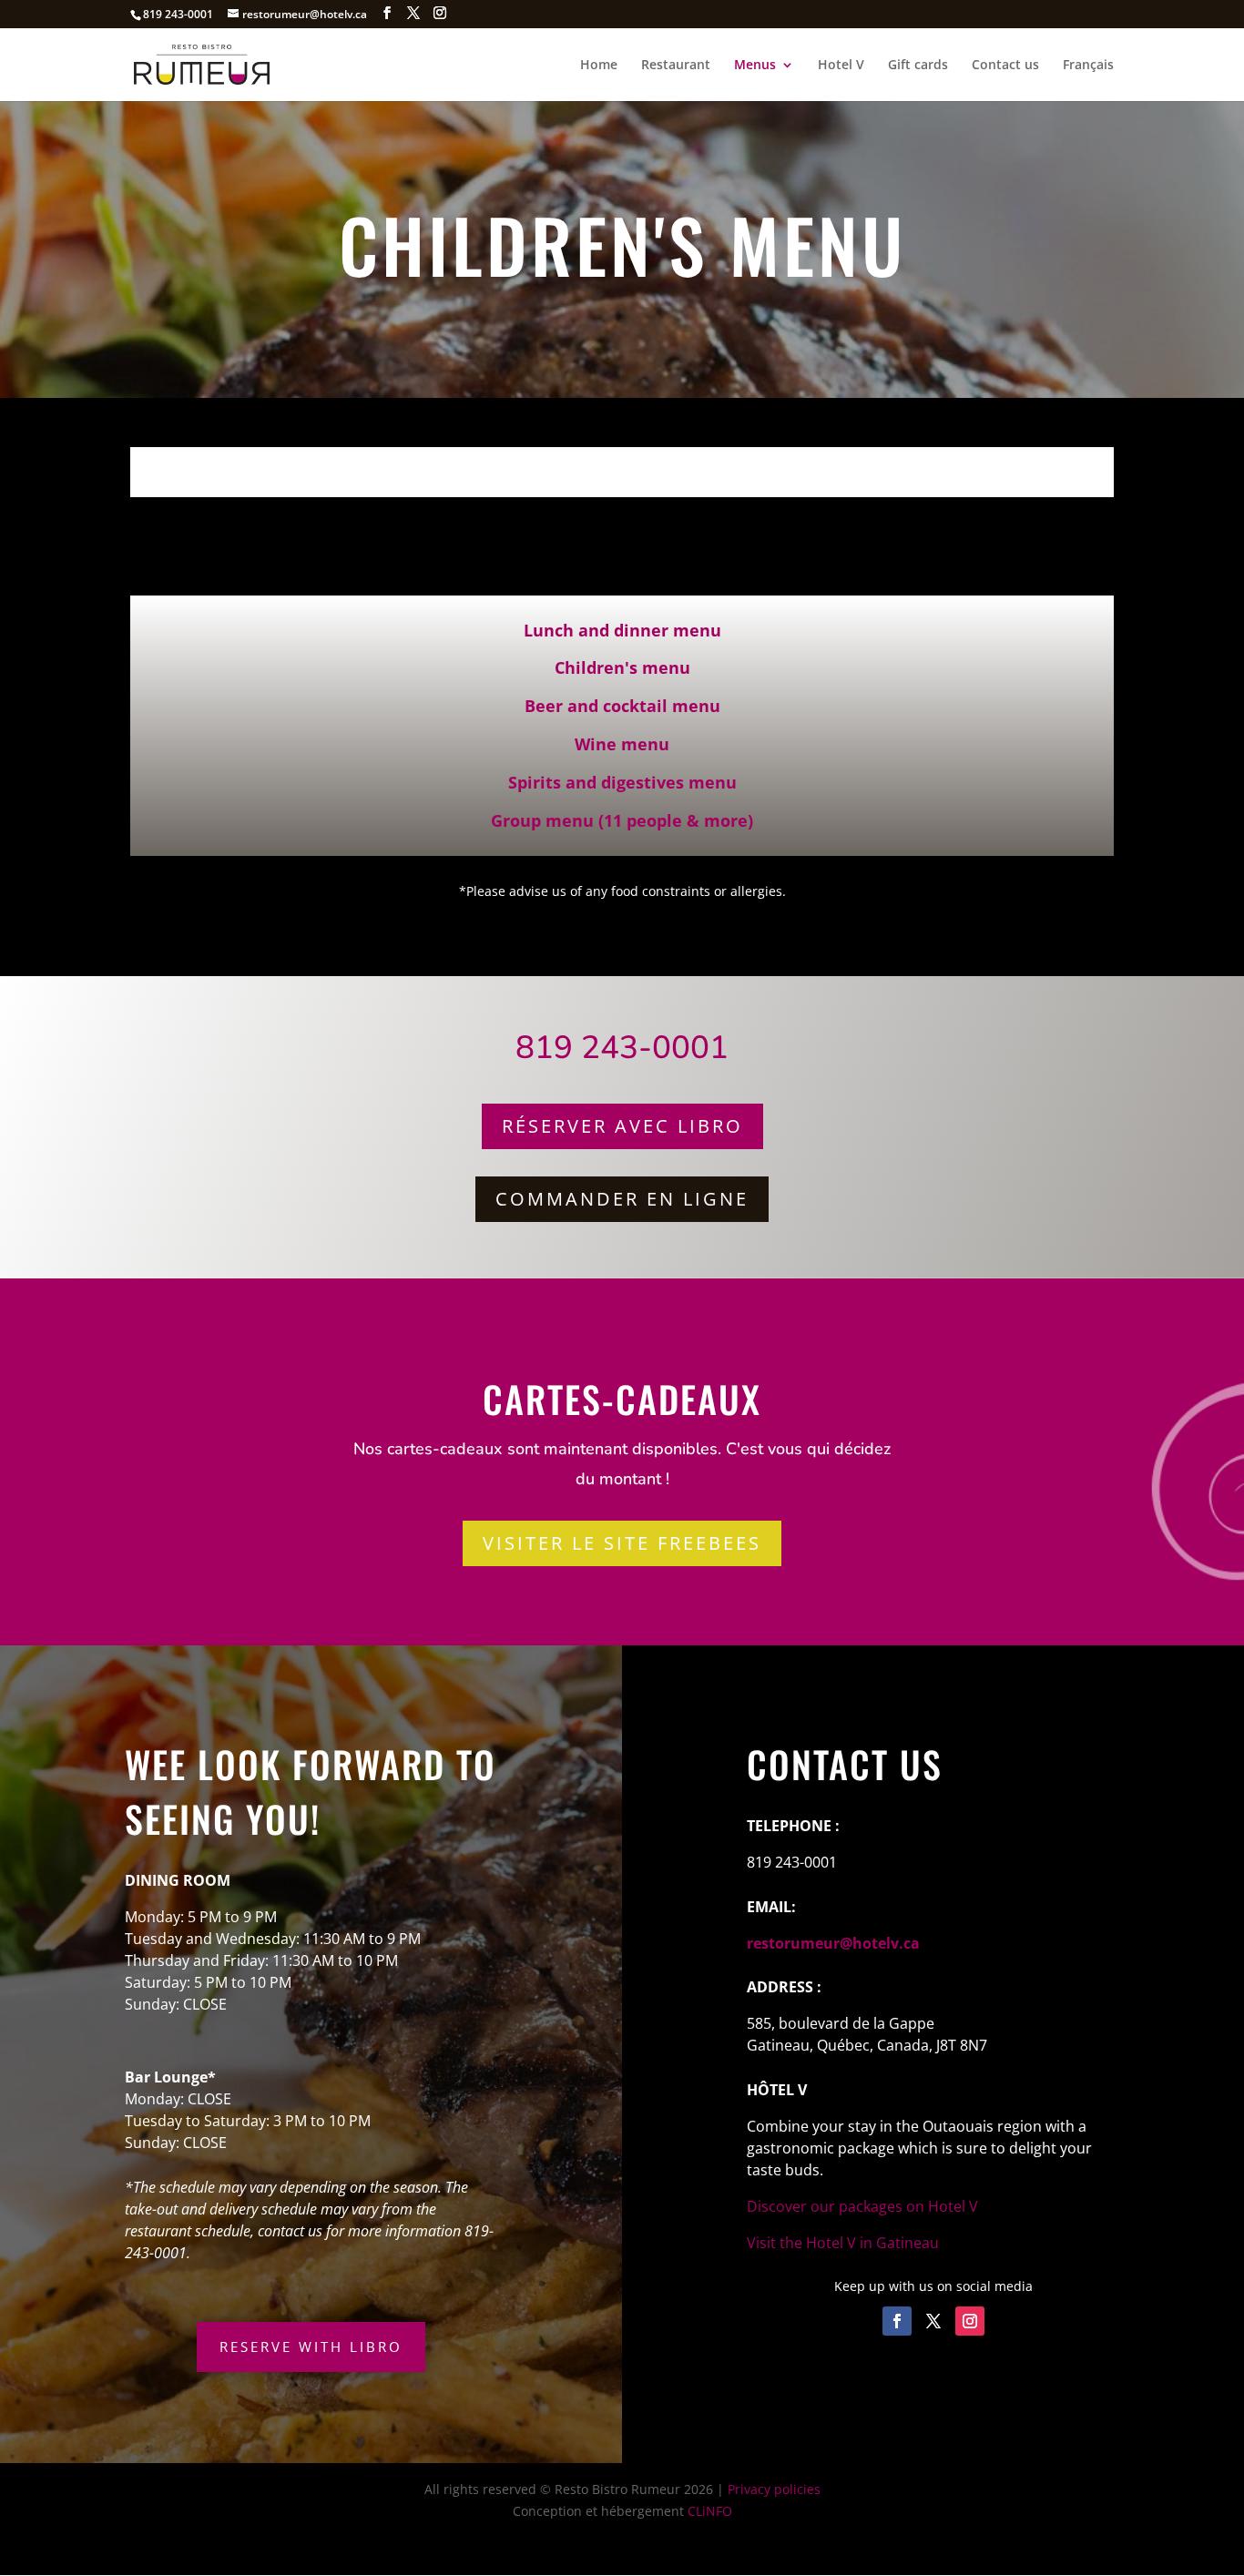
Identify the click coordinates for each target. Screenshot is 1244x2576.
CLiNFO (710, 2511)
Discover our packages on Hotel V (862, 2206)
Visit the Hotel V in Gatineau (843, 2243)
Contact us (1005, 66)
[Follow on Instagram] (970, 2321)
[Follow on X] (933, 2321)
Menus (755, 66)
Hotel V (841, 66)
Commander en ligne (622, 1199)
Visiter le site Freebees (622, 1543)
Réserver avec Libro (622, 1126)
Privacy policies (774, 2489)
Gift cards (918, 66)
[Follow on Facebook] (897, 2321)
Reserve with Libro (311, 2347)
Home (599, 66)
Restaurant (676, 66)
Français (1088, 66)
